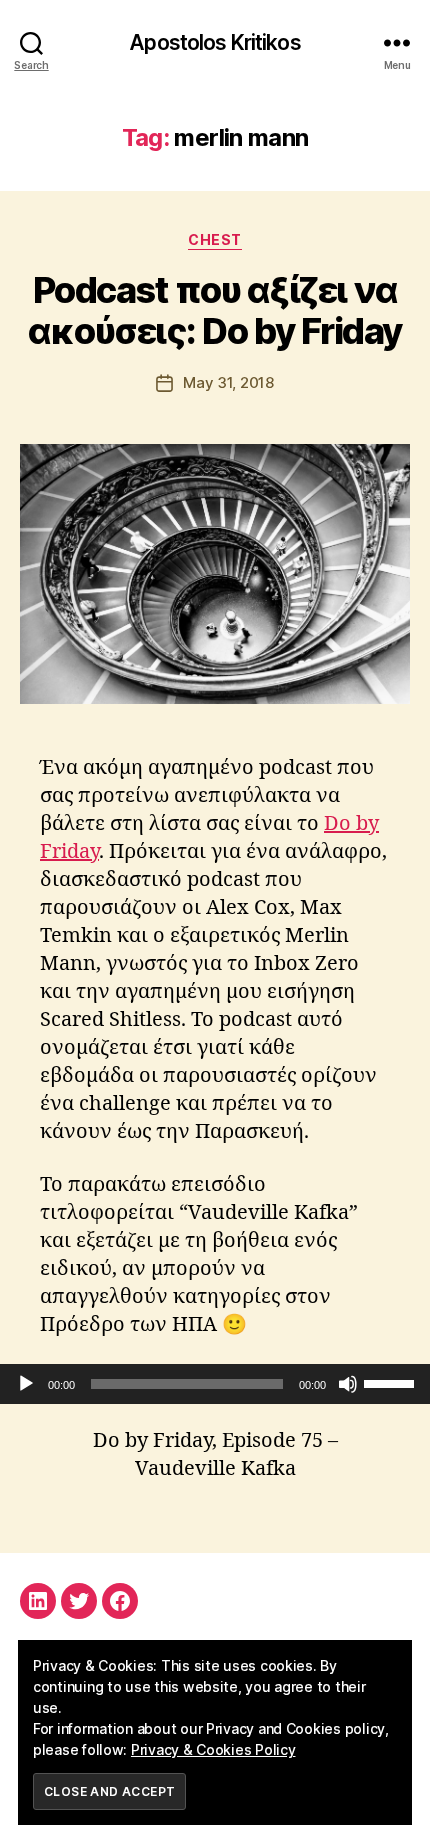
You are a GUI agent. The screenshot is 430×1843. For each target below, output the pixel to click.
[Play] (26, 1384)
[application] (215, 1384)
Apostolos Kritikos (214, 42)
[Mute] (348, 1384)
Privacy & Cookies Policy (213, 1749)
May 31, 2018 (228, 382)
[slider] (392, 1382)
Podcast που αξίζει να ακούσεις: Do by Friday (214, 310)
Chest (215, 239)
